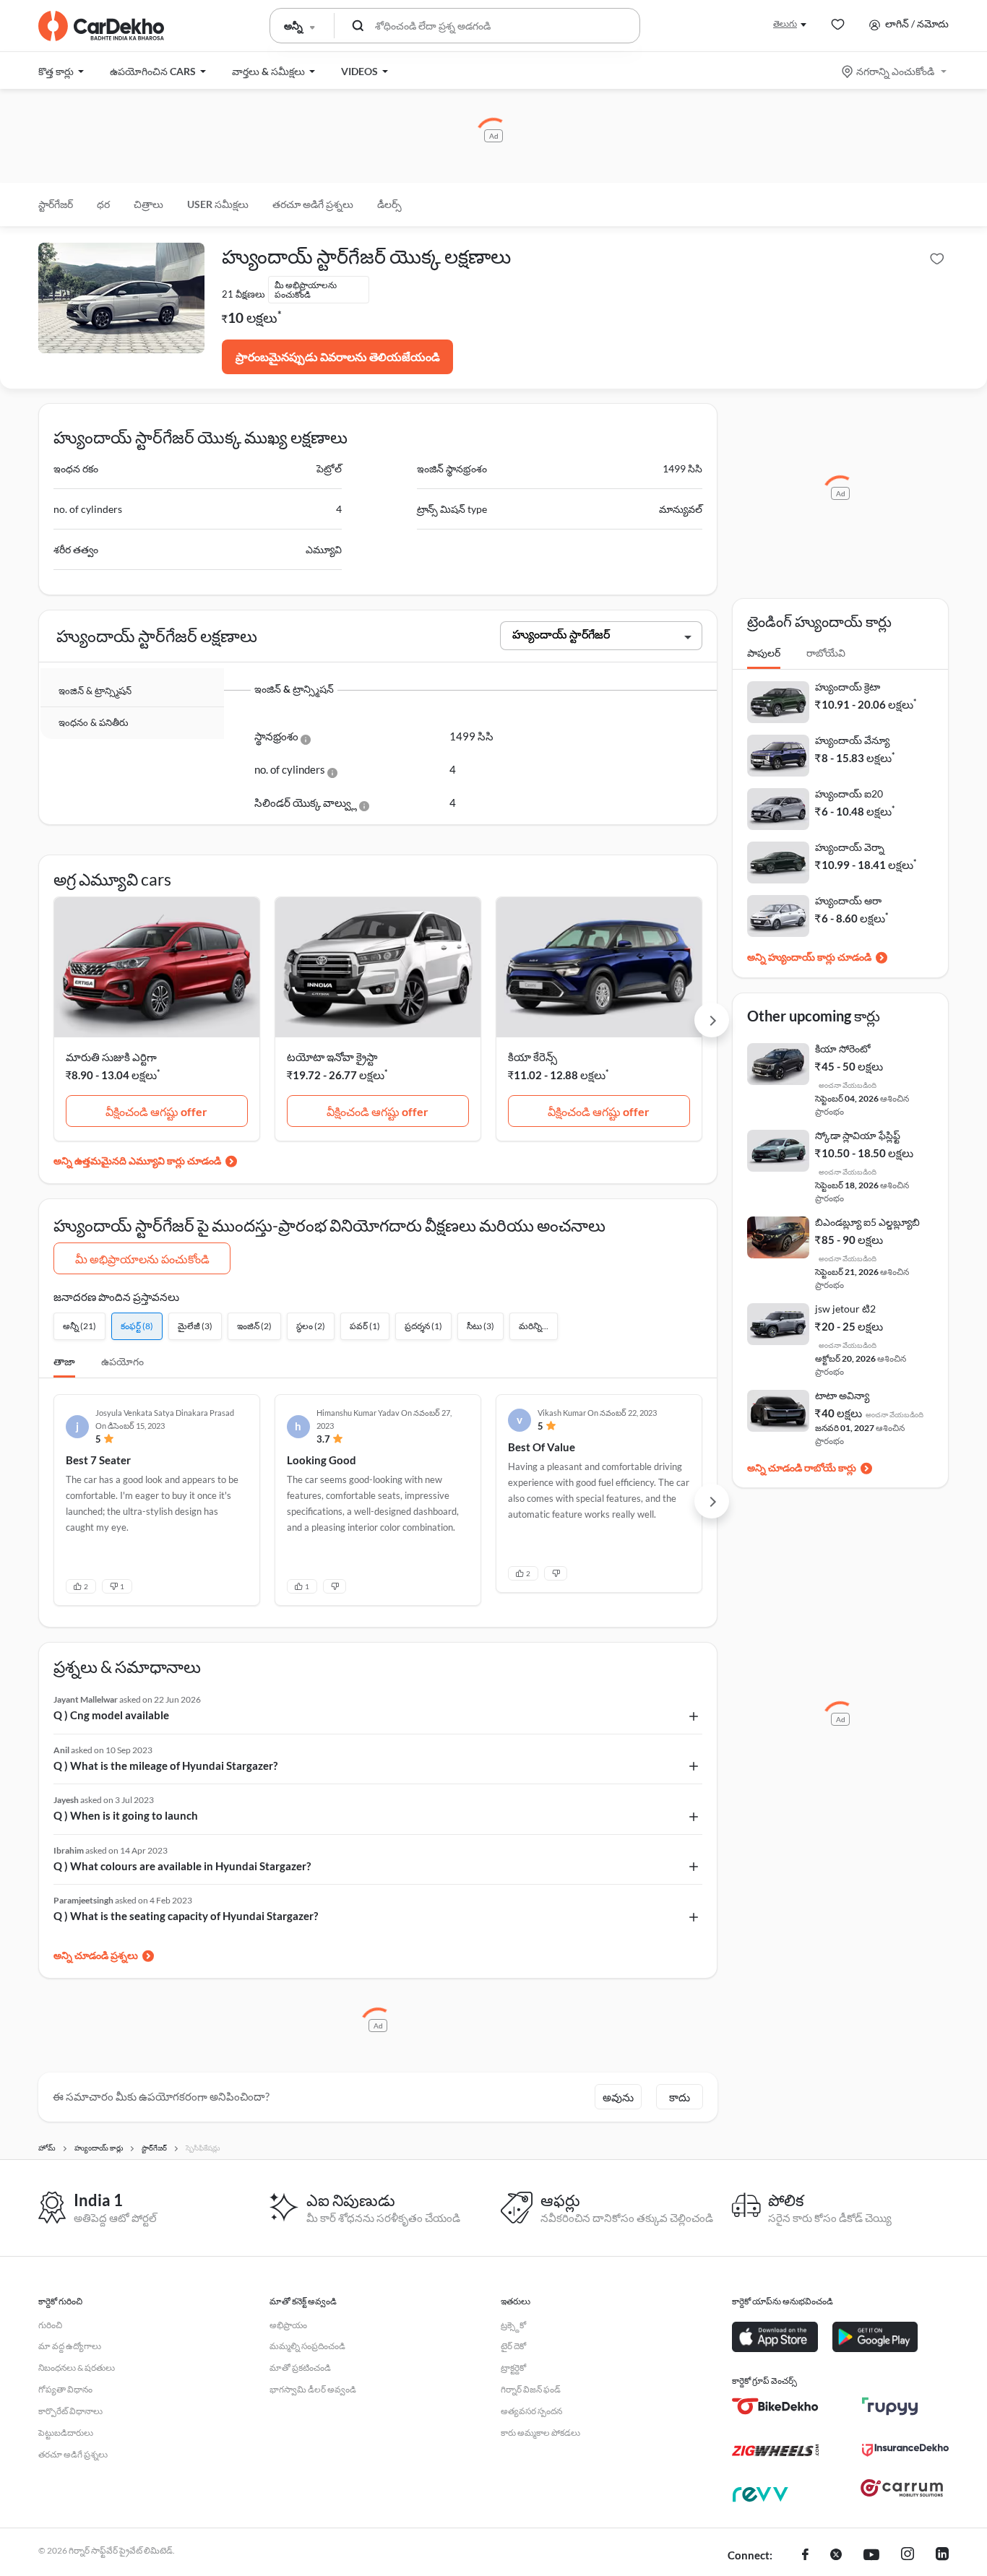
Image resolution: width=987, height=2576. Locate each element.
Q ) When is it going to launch (126, 1815)
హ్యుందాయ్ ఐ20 (849, 794)
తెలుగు (785, 23)
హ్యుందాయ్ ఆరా (848, 900)
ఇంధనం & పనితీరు (94, 722)
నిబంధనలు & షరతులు (77, 2368)
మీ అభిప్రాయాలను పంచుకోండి (142, 1259)
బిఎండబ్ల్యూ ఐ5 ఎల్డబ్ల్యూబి (867, 1222)
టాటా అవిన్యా (842, 1395)
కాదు (680, 2097)
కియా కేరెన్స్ (533, 1057)
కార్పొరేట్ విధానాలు (70, 2411)
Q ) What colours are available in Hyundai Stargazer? (182, 1866)
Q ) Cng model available (111, 1715)
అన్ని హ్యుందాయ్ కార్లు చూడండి (809, 957)
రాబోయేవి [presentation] (826, 653)
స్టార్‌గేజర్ (56, 204)
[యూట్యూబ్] (871, 2556)
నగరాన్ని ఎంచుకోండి (895, 71)
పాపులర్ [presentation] (764, 653)
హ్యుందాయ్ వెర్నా (850, 847)
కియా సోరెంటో (843, 1049)
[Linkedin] (942, 2556)
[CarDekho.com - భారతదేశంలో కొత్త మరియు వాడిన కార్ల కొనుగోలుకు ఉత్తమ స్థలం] (101, 26)
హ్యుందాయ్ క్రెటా (848, 687)
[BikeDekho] (775, 2406)
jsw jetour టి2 (845, 1309)
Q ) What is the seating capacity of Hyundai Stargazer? (186, 1916)
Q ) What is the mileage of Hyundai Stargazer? (165, 1765)
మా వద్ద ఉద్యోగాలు (70, 2346)
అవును (618, 2097)
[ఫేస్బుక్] (805, 2556)
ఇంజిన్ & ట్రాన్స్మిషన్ (95, 691)
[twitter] (836, 2556)
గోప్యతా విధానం (65, 2389)
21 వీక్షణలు (243, 294)
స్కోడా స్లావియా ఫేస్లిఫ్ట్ (858, 1135)
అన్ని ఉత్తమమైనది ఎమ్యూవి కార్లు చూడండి (137, 1161)
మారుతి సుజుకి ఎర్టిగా (111, 1057)
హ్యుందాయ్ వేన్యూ (852, 740)
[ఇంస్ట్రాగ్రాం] (908, 2556)
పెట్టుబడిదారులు (66, 2433)
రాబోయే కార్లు (830, 1468)
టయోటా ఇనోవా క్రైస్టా (332, 1057)
